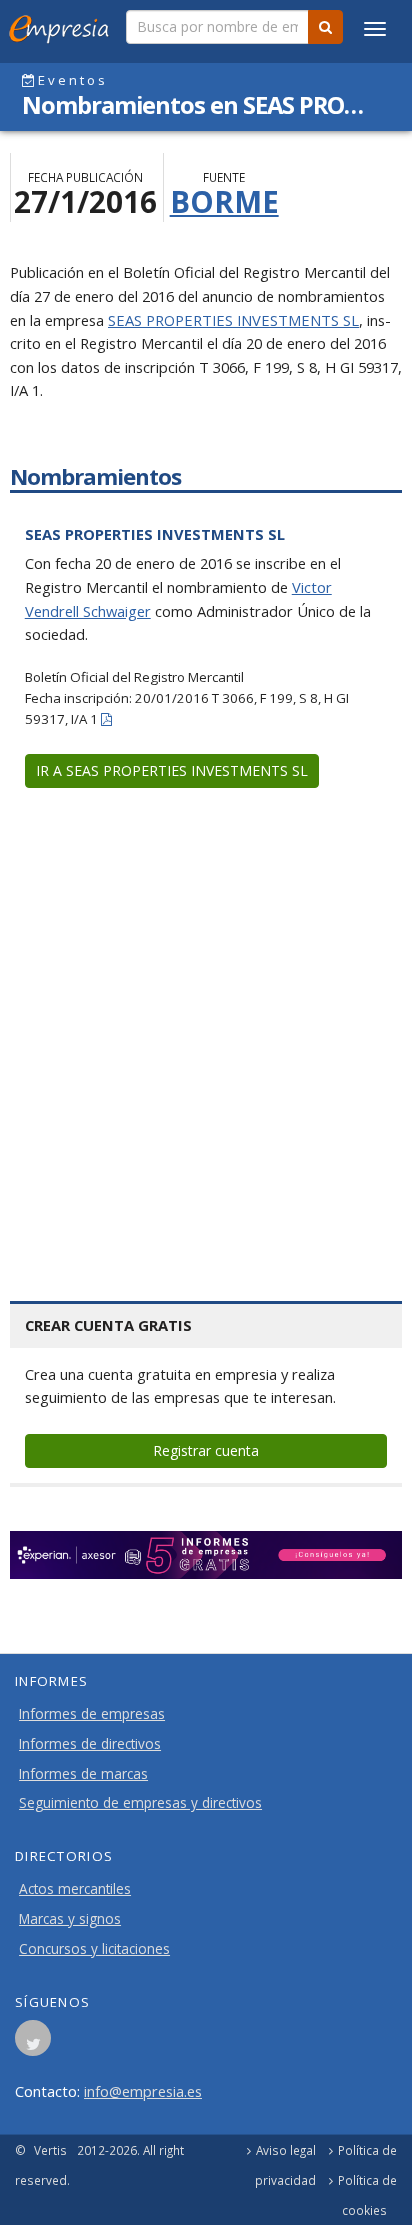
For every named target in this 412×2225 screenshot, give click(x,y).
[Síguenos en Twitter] (33, 2044)
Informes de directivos (90, 1744)
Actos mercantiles (75, 1889)
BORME (224, 201)
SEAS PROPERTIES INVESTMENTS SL (233, 320)
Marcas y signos (70, 1919)
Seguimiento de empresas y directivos (140, 1803)
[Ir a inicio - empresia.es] (63, 25)
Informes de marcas (83, 1774)
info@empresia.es (143, 2091)
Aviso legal (286, 2150)
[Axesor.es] (206, 1555)
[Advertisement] (206, 1019)
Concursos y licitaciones (94, 1949)
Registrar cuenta (206, 1450)
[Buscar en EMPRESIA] (325, 27)
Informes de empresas (92, 1714)
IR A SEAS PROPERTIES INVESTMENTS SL (172, 770)
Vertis (50, 2150)
